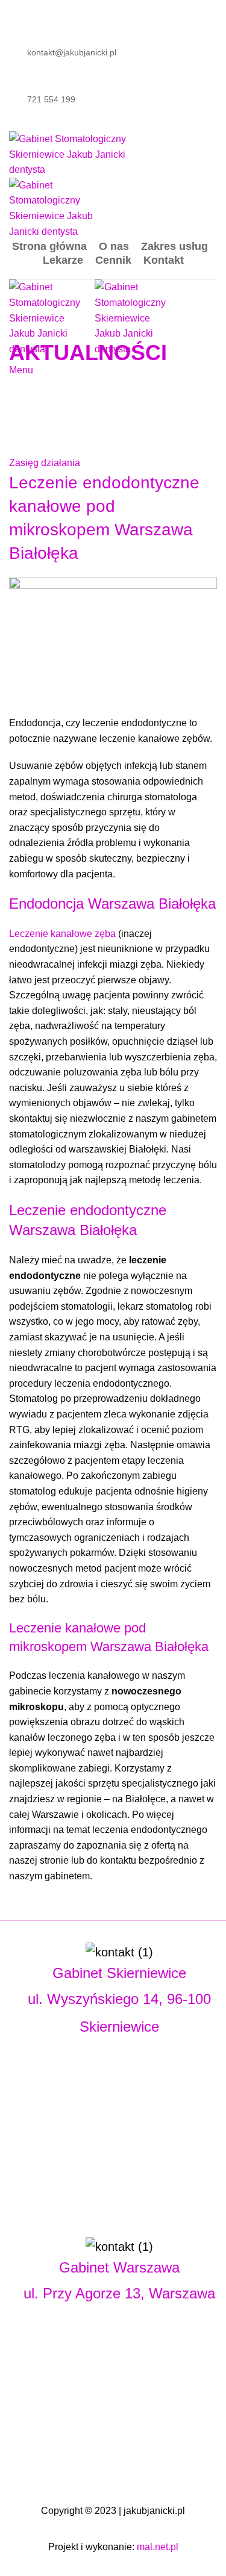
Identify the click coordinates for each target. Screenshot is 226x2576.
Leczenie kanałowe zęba (62, 934)
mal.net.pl (158, 2547)
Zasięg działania (45, 463)
